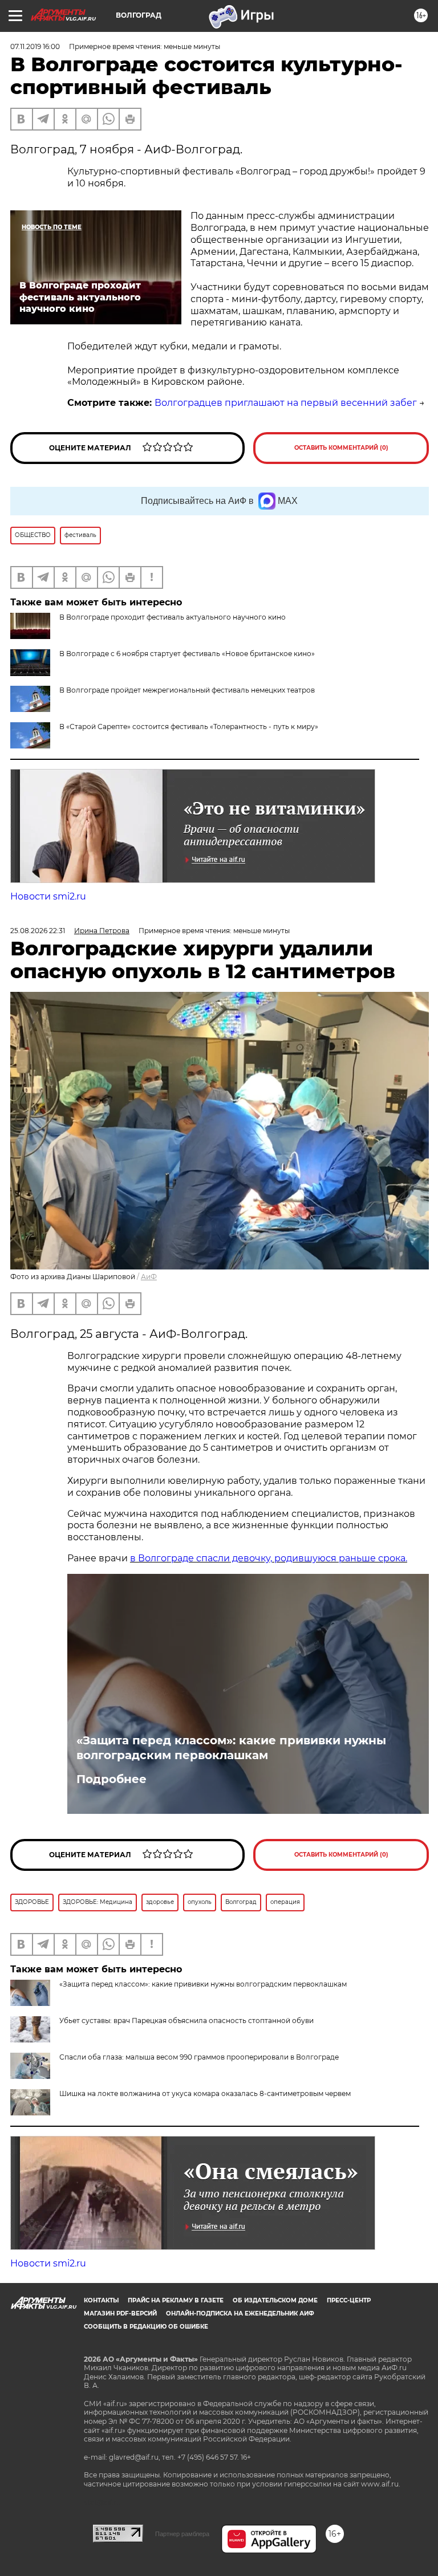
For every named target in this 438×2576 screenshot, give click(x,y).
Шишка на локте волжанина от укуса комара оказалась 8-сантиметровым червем (205, 2093)
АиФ (149, 1277)
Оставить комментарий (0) (341, 448)
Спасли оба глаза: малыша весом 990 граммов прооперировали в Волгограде (199, 2057)
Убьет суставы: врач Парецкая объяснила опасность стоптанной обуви (186, 2020)
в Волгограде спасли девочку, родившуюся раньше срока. (269, 1558)
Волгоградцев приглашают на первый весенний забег (286, 403)
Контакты (101, 2300)
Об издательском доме (275, 2300)
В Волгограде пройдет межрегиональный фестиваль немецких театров (187, 690)
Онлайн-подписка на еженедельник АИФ (240, 2313)
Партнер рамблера (182, 2534)
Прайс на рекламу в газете (176, 2300)
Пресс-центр (349, 2300)
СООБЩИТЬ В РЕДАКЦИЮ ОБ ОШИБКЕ (146, 2327)
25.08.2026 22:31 (38, 931)
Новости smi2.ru (48, 896)
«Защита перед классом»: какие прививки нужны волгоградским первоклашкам (231, 1748)
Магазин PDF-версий (120, 2313)
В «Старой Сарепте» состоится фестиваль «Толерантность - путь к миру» (189, 727)
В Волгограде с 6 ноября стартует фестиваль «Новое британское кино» (187, 654)
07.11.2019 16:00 (35, 46)
